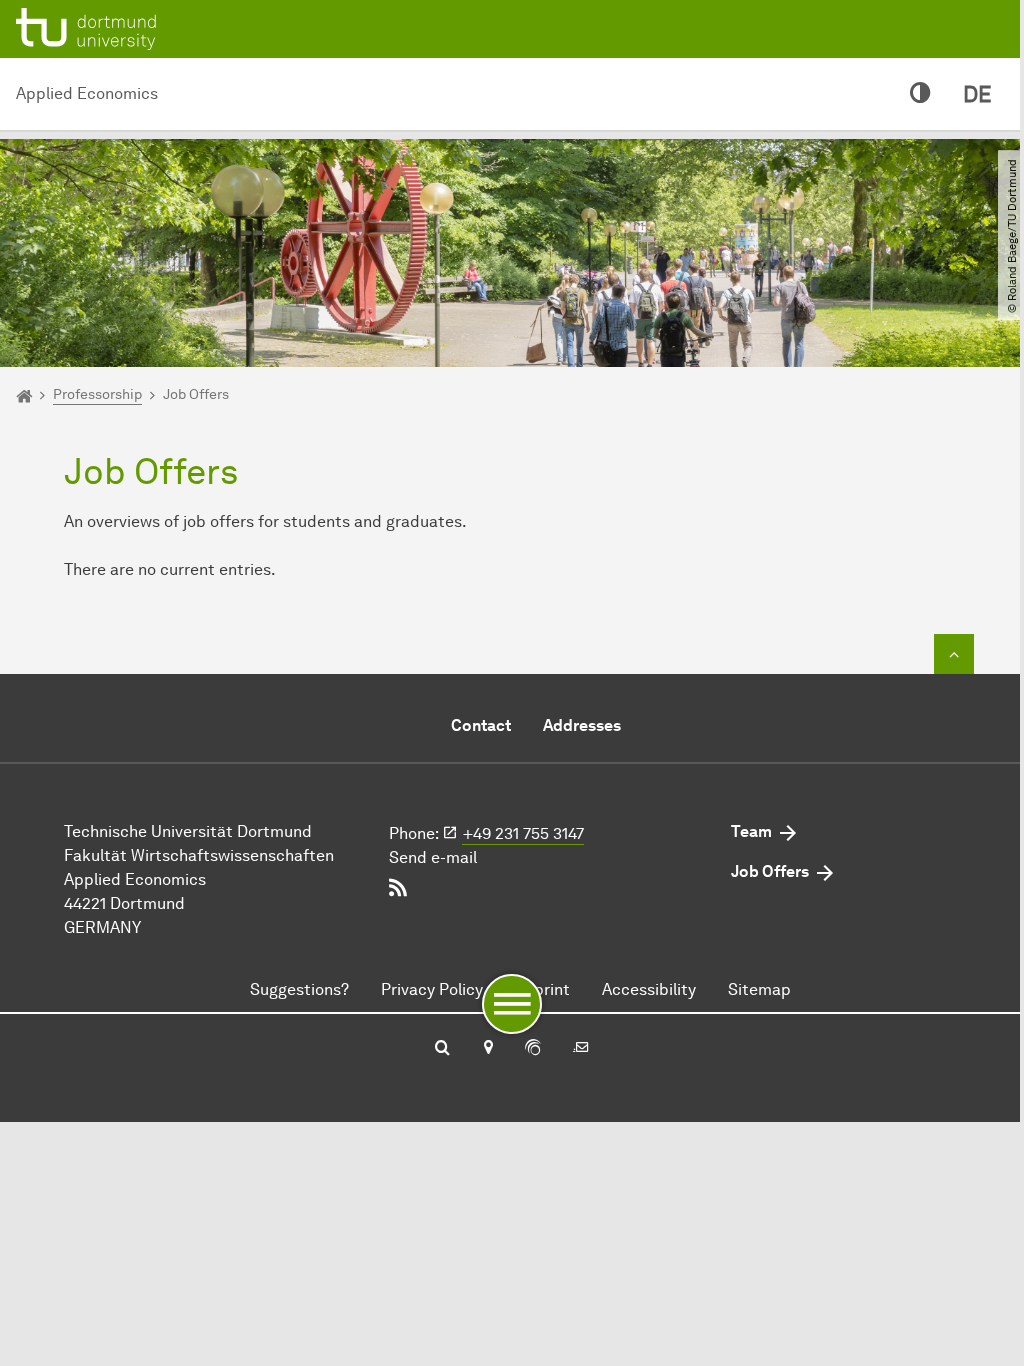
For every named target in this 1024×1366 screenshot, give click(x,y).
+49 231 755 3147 (523, 833)
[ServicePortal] (533, 1049)
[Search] (442, 1049)
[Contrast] (920, 94)
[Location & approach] (487, 1049)
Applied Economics (87, 93)
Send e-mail (433, 857)
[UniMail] (581, 1049)
